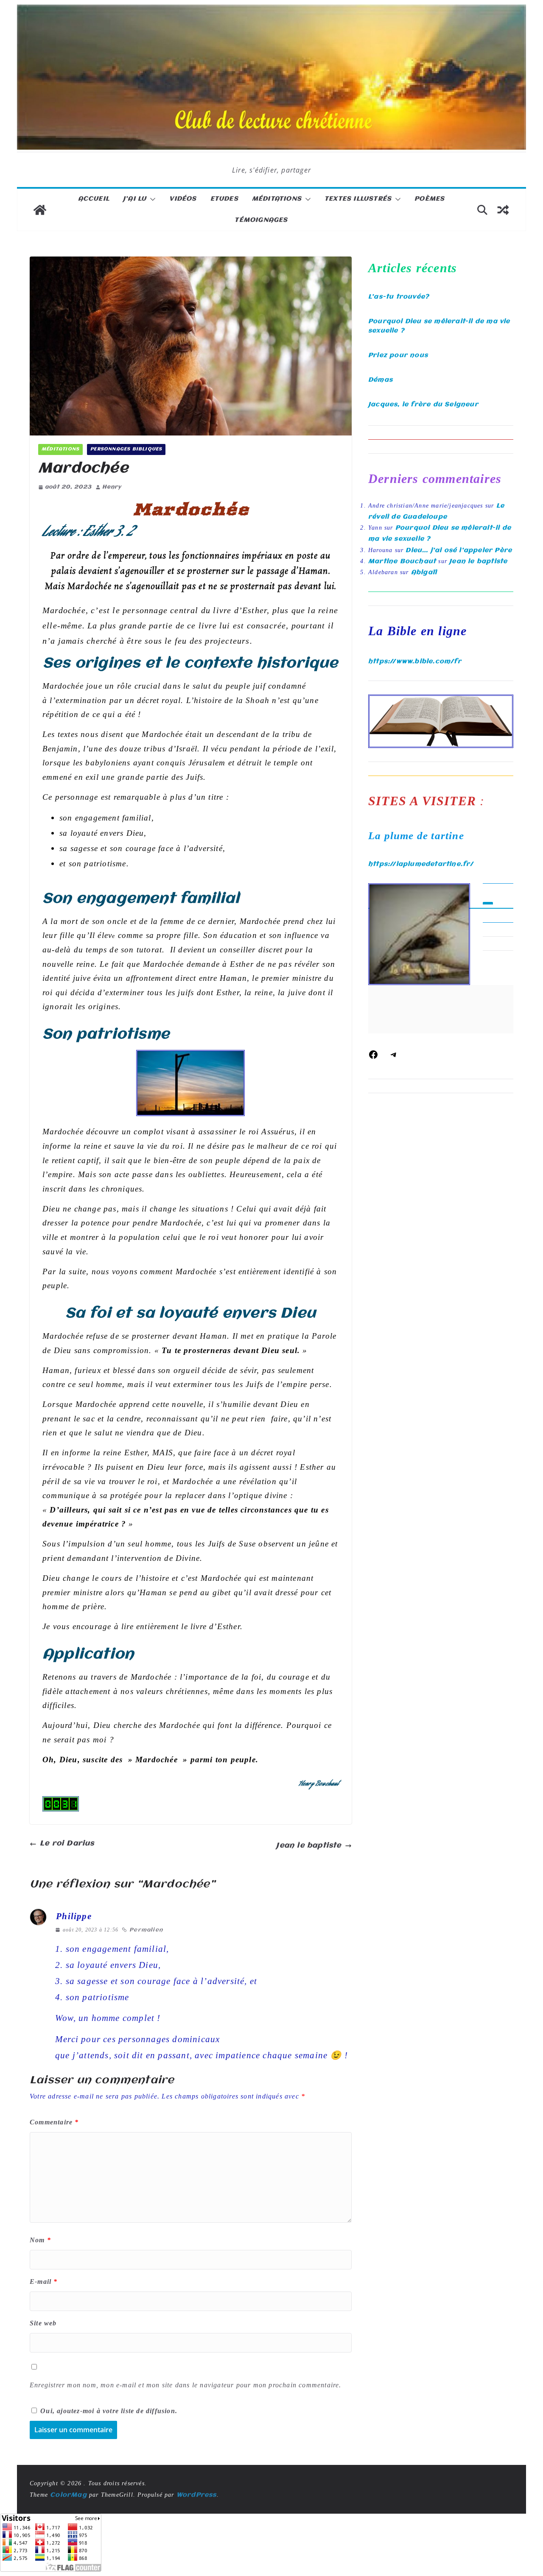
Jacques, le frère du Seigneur (423, 405)
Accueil (94, 199)
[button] (151, 199)
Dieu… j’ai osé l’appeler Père (459, 550)
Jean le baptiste (309, 1846)
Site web (43, 2323)
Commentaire (54, 2122)
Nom (40, 2240)
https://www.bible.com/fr (415, 661)
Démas (381, 380)
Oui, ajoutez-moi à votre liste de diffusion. (108, 2411)
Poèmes (430, 199)
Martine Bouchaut (402, 561)
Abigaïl (424, 572)
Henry (112, 487)
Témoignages (261, 220)
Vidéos (183, 199)
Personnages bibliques (126, 449)
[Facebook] (373, 1058)
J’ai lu (135, 199)
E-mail (44, 2282)
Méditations (277, 199)
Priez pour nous (398, 355)
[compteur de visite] (61, 1803)
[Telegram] (394, 1058)
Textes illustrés (358, 199)
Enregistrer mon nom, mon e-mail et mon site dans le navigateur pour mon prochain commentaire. (186, 2385)
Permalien (146, 1930)
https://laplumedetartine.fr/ (421, 864)
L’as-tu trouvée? (399, 297)
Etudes (224, 199)
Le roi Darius (67, 1843)
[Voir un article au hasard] (503, 210)
